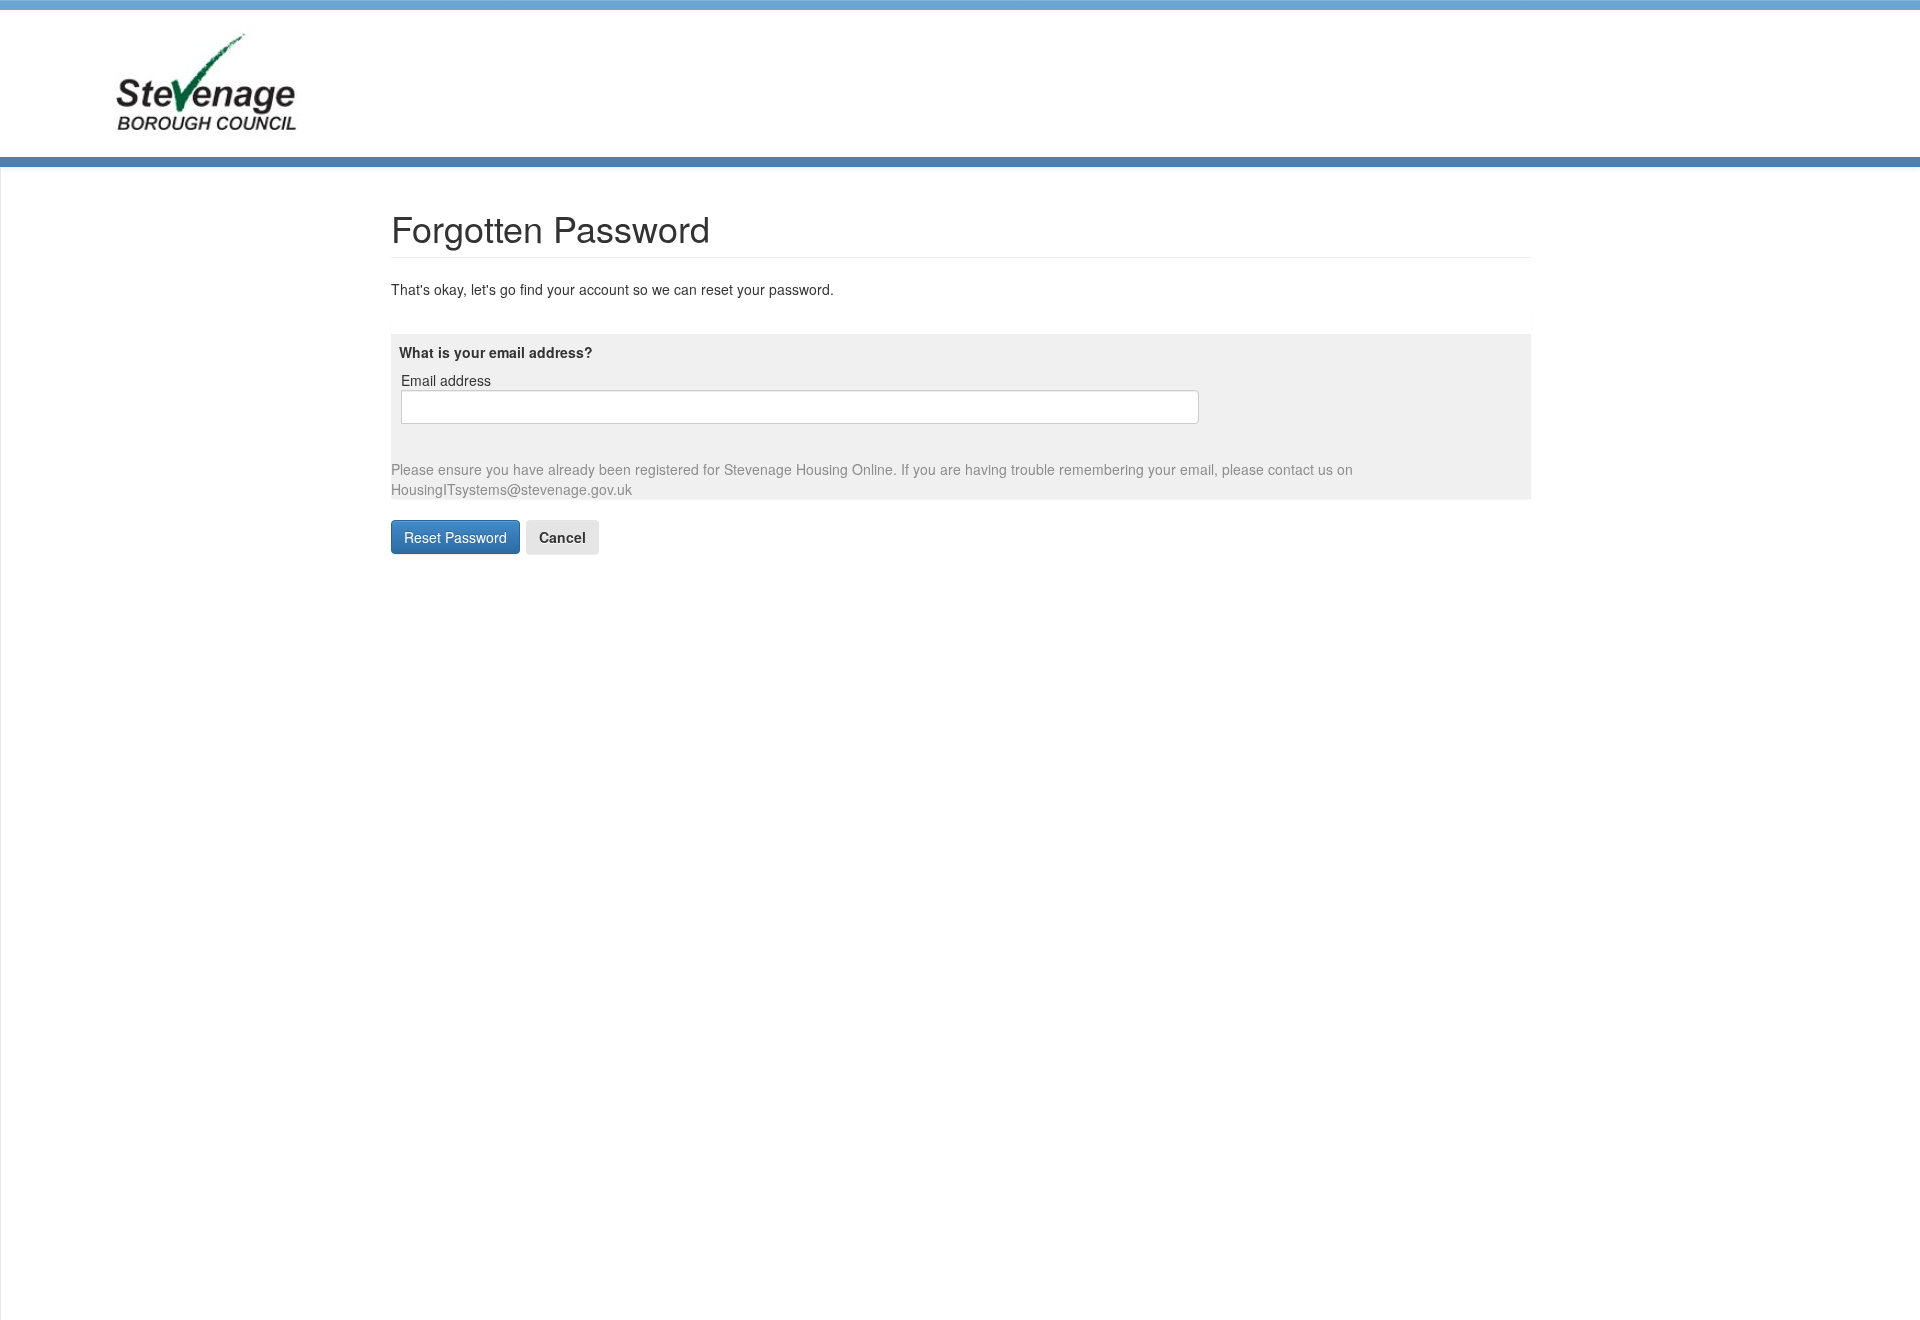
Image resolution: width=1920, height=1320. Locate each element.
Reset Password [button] (455, 537)
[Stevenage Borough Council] (204, 81)
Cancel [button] (562, 537)
